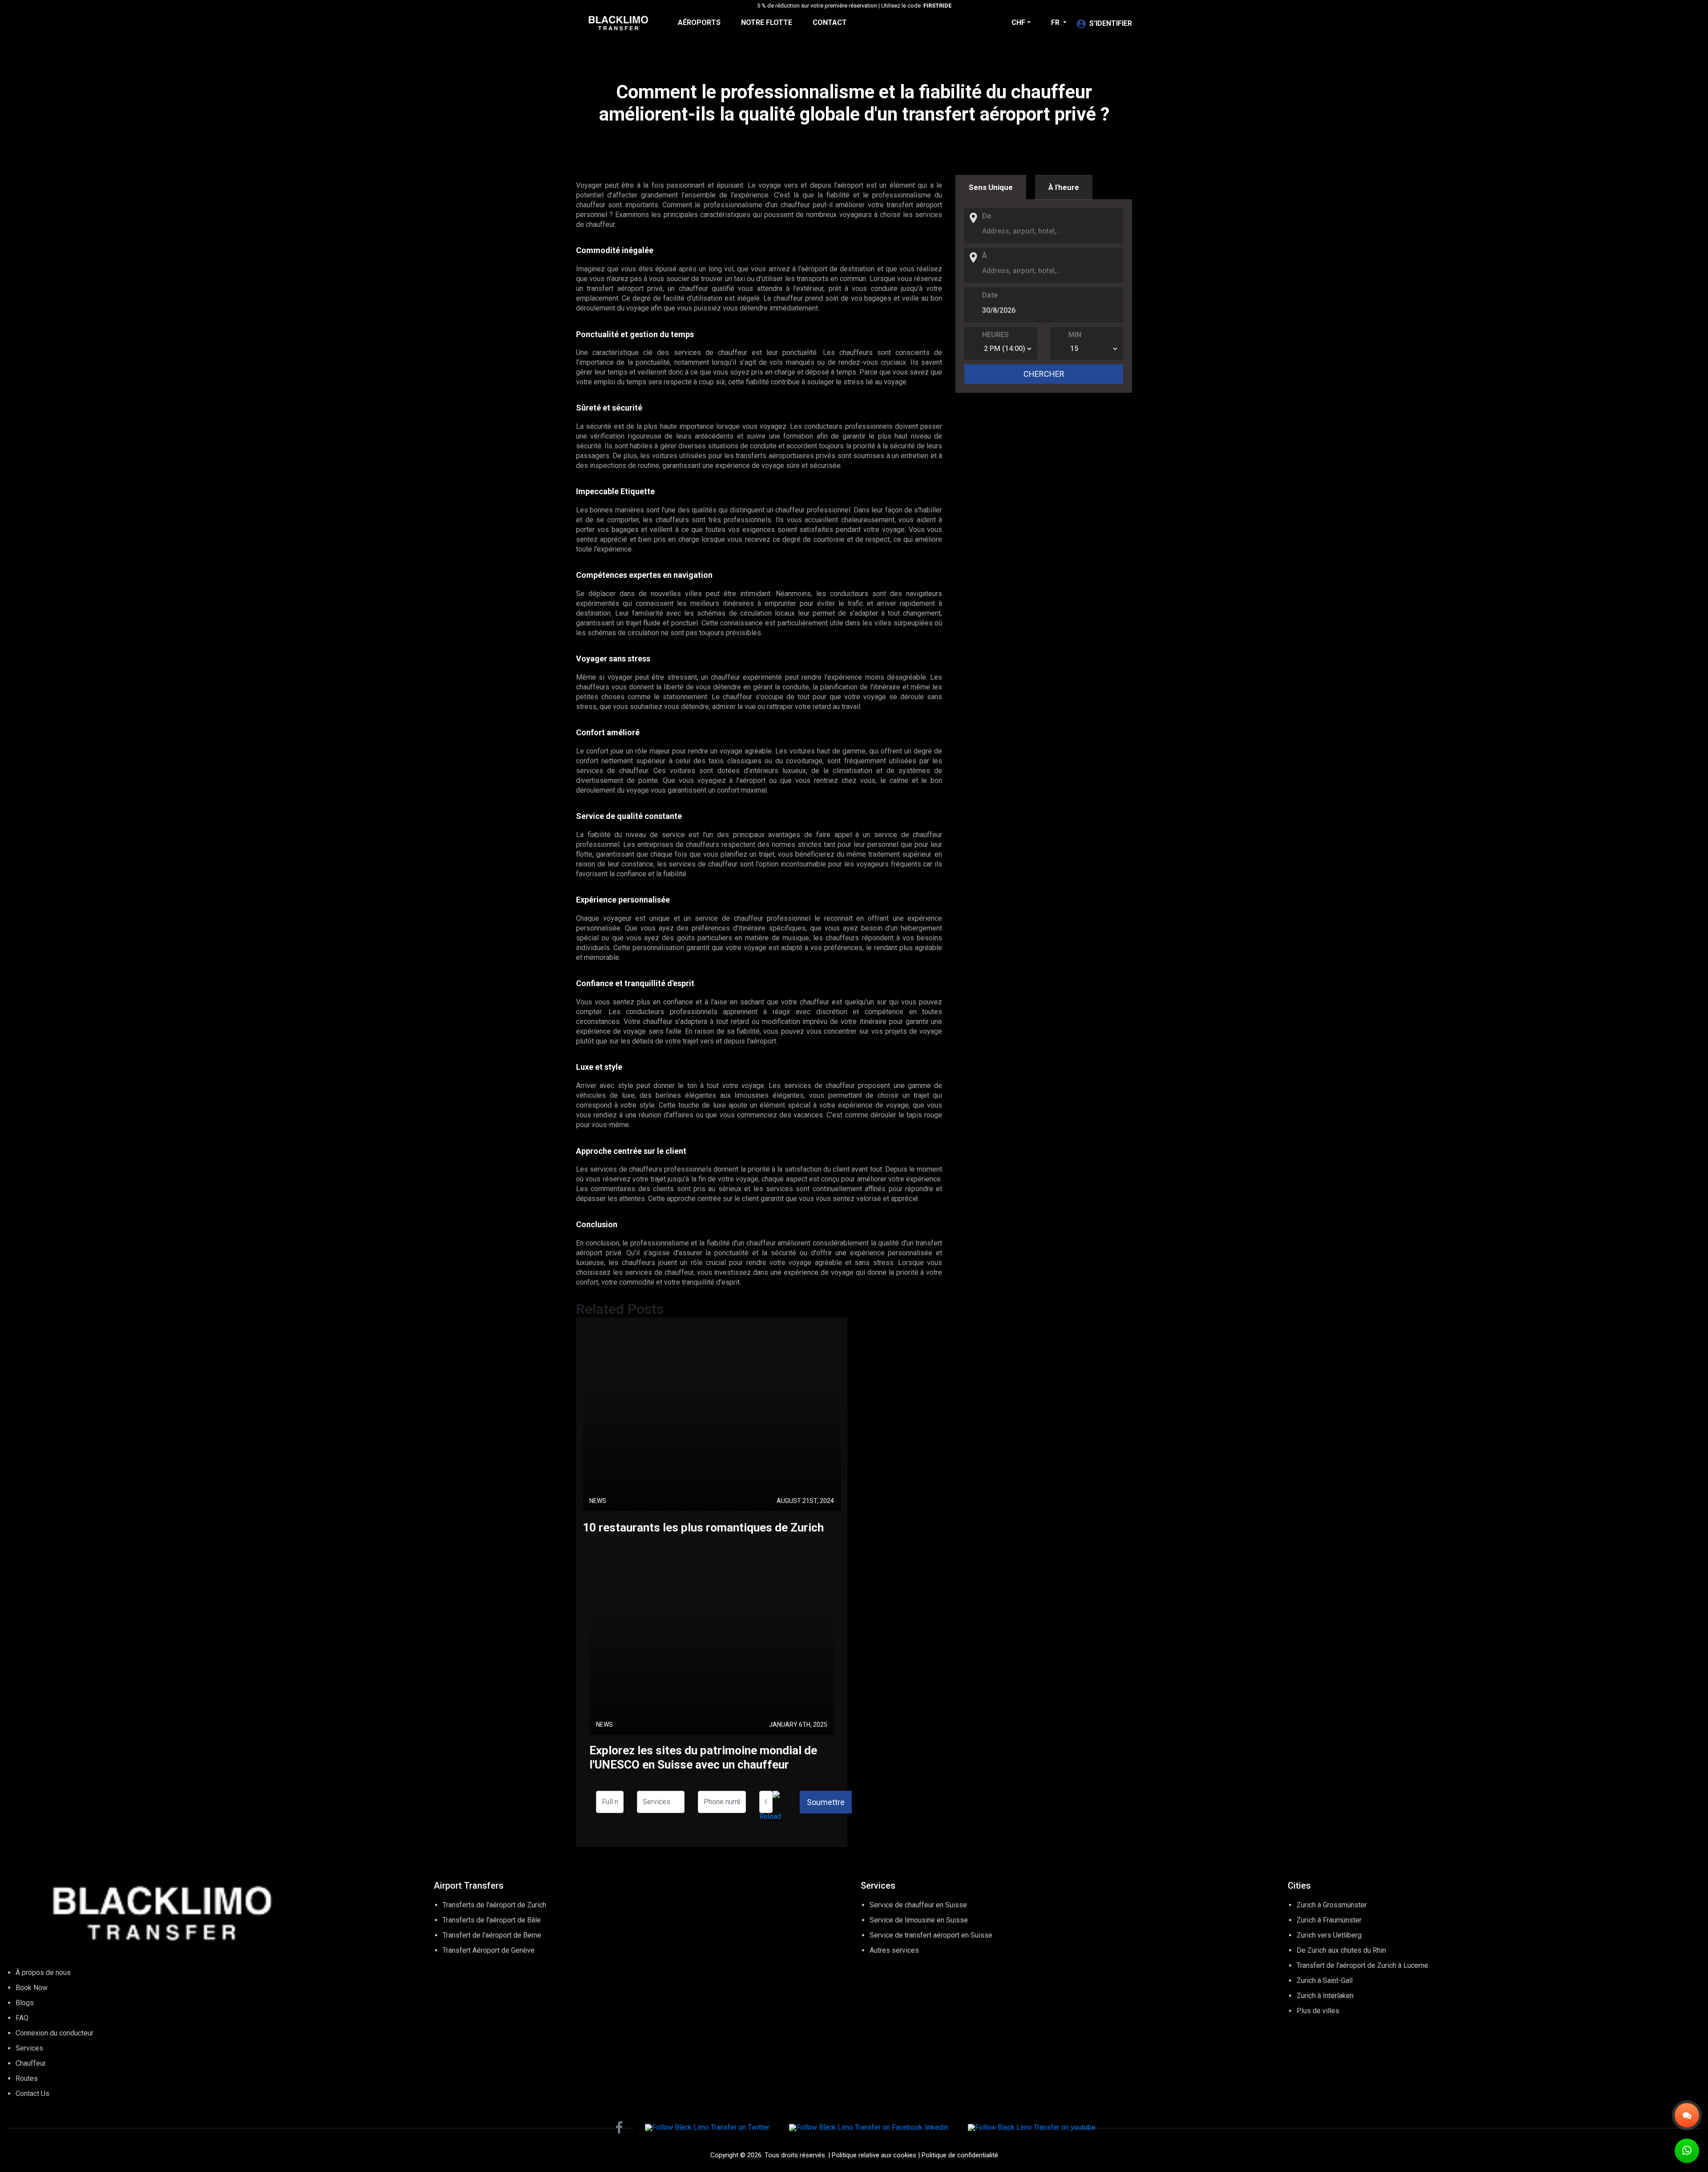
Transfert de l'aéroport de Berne (492, 1935)
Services (29, 2048)
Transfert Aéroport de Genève (489, 1950)
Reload (770, 1816)
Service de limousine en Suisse (919, 1920)
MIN (1075, 335)
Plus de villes (1318, 2011)
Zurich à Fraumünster (1329, 1920)
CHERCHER (1044, 374)
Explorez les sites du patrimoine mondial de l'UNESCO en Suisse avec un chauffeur (703, 1757)
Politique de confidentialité (960, 2155)
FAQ (22, 2018)
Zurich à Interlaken (1325, 1996)
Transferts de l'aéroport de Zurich (494, 1905)
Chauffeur (31, 2063)
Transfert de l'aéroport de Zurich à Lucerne (1362, 1965)
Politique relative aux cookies (874, 2155)
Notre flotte (767, 22)
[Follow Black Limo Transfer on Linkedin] (869, 2127)
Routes (27, 2078)
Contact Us (32, 2093)
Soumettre (826, 1802)
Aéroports (699, 22)
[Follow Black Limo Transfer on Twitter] (707, 2127)
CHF (1018, 22)
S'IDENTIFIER (1111, 23)
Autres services (894, 1950)
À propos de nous (43, 1973)
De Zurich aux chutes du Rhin (1341, 1950)
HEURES (995, 335)
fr (1056, 22)
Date (990, 295)
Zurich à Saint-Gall (1325, 1981)
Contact (830, 22)
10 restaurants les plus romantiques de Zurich (703, 1527)
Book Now (32, 1988)
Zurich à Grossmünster (1332, 1905)
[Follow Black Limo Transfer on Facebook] (619, 2128)
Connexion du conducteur (54, 2033)
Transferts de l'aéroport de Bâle (492, 1920)
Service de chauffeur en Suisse (918, 1905)
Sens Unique (991, 187)
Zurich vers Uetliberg (1329, 1935)
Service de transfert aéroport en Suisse (931, 1935)
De (987, 216)
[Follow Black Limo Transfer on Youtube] (1032, 2127)
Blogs (25, 2003)
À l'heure (1064, 187)
